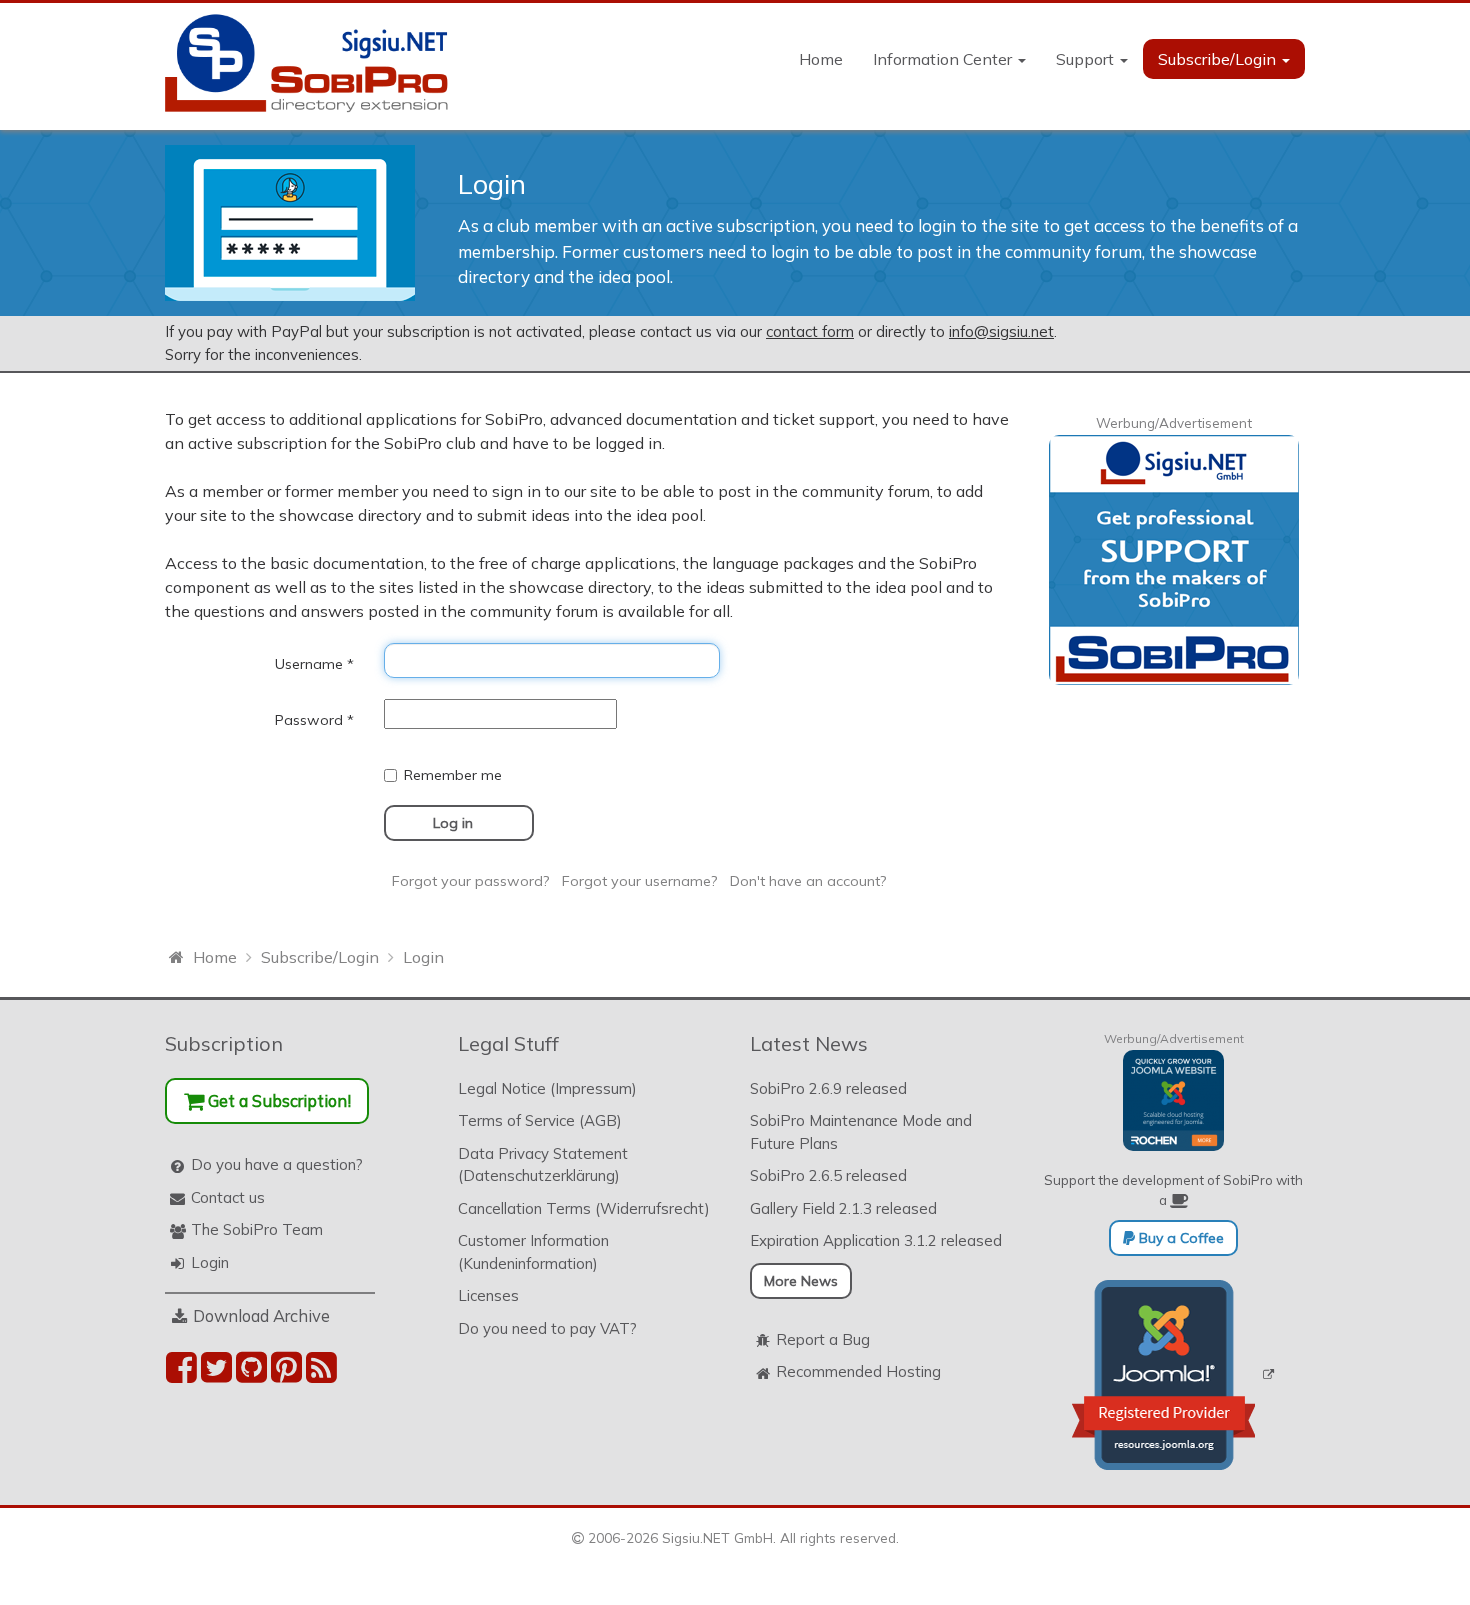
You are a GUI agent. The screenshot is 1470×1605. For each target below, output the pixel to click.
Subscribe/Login (1219, 59)
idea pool (669, 515)
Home (821, 59)
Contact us (228, 1197)
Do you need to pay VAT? (547, 1328)
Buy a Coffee (1179, 1238)
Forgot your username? (640, 881)
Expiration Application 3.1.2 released (876, 1240)
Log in (453, 823)
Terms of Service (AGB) (540, 1120)
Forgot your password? (471, 881)
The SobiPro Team (257, 1229)
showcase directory (350, 515)
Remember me (453, 775)
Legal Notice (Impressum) (547, 1088)
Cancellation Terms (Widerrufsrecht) (584, 1208)
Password (314, 720)
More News (801, 1281)
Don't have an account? (808, 881)
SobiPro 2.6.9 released (828, 1088)
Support (1087, 59)
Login (210, 1262)
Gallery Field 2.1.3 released (843, 1208)
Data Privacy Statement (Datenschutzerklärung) (543, 1165)
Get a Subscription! (277, 1100)
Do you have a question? (277, 1164)
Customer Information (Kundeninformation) (533, 1252)
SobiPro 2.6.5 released (828, 1175)
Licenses (488, 1295)
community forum (866, 491)
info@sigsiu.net (1001, 331)
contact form (810, 331)
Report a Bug (823, 1339)
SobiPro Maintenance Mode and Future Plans (861, 1132)
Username (314, 664)
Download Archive (261, 1315)
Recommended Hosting (858, 1371)
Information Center (944, 59)
